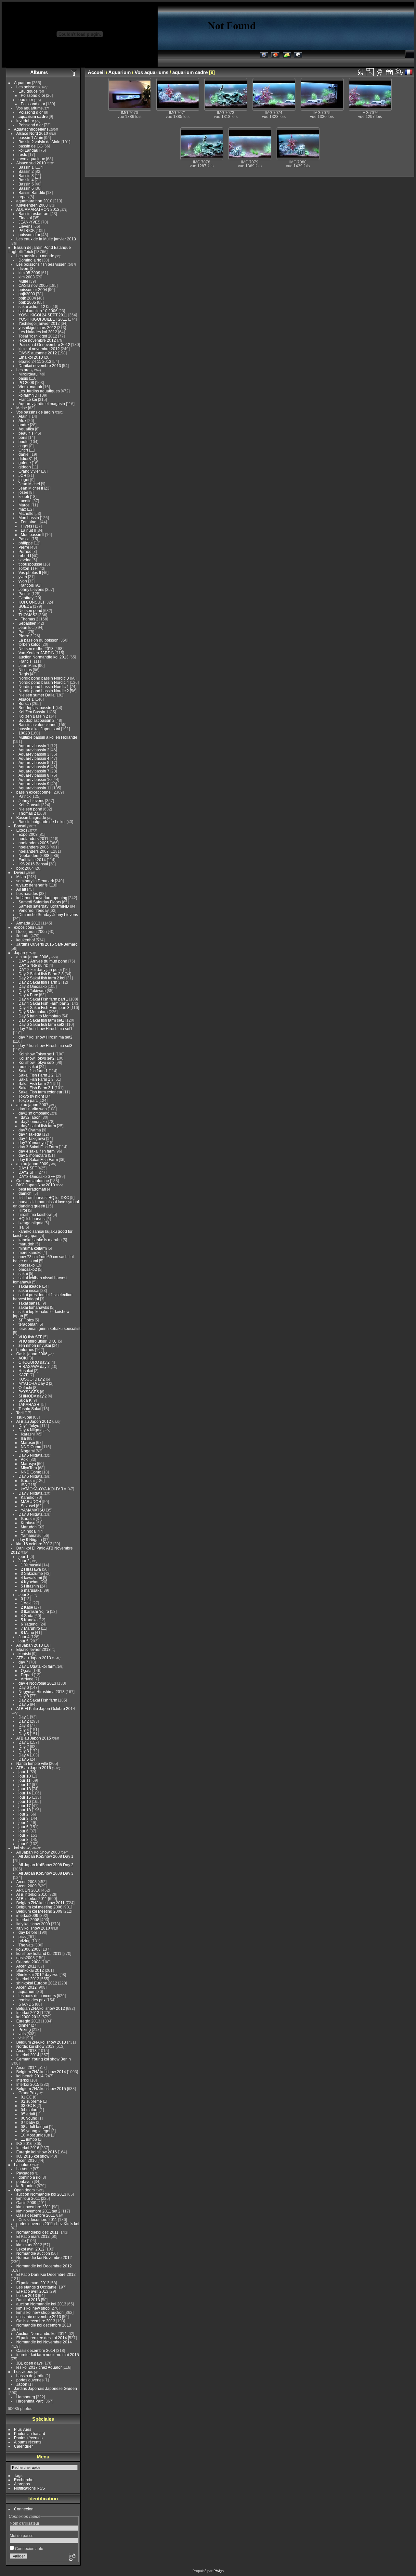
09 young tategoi (36, 2131)
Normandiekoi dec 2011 (37, 2232)
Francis (25, 661)
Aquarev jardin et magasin (42, 404)
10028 (24, 733)
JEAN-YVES (29, 222)
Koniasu (28, 1523)
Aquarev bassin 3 (34, 754)
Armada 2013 (28, 923)
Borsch (25, 703)
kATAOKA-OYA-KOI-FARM (44, 1489)
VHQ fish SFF (30, 1337)
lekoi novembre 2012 (37, 340)
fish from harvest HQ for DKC (44, 1198)
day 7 (23, 1662)
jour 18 (25, 1810)
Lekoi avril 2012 (30, 2249)
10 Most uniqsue (35, 2135)
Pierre (24, 547)
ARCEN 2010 (28, 1890)
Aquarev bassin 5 (34, 763)
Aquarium (23, 83)
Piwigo (219, 2571)
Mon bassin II (32, 535)
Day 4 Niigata (31, 1430)
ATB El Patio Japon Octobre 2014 (46, 1709)
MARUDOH (31, 1502)
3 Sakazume (32, 1573)
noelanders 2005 (34, 843)
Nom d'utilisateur (25, 2523)
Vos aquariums (29, 108)
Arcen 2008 (26, 1882)
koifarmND (28, 395)
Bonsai (20, 826)
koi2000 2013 (28, 2017)
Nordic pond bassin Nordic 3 (44, 678)
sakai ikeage (30, 1286)
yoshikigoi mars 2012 (37, 328)
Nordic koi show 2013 (35, 2046)
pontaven (25, 2181)
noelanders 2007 (34, 851)
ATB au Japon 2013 (34, 1658)
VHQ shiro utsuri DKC (38, 1341)
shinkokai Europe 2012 (37, 1983)
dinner (24, 2025)
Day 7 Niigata (31, 1493)
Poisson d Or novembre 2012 (44, 344)
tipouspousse (30, 564)
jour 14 (25, 1793)
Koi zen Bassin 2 (33, 716)
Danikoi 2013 (28, 2300)
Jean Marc (28, 665)
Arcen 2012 (26, 1987)
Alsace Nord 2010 (32, 133)
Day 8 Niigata (31, 1514)
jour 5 (24, 1641)
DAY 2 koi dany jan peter (40, 969)
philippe (26, 543)
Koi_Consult (29, 805)
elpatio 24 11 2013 (35, 361)
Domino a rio (30, 260)
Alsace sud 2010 (31, 163)
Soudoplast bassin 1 (37, 708)
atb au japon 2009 (32, 1164)
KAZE (24, 1375)
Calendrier (23, 2446)
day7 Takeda (30, 1134)
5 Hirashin (30, 1586)
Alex (22, 421)
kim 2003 (27, 277)
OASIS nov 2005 (33, 285)
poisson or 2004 (33, 290)
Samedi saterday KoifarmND (44, 906)
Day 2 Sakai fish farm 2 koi (42, 978)
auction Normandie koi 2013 (44, 657)
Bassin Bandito (32, 192)
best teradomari (32, 1189)
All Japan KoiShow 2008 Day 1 (46, 1856)
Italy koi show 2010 (33, 1928)
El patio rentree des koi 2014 (42, 2338)
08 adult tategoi (34, 2127)
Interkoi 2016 (28, 2148)
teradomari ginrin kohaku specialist (49, 1328)
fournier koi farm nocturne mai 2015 (48, 2355)
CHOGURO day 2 (34, 1362)
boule (24, 442)
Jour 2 (24, 1561)
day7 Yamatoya (32, 1143)
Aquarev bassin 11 (35, 788)
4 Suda (27, 1616)
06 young (29, 2118)
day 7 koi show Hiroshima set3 (45, 1046)
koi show (22, 1848)
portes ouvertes (30, 2380)
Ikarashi (28, 1434)
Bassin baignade (31, 817)
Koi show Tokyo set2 (37, 1058)
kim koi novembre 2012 (39, 349)
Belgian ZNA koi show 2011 (40, 1903)
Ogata (26, 1671)
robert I (25, 556)
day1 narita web (33, 1109)
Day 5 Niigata (31, 1455)
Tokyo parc (28, 1100)
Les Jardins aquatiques (39, 391)
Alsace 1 (26, 699)
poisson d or (29, 235)
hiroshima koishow (35, 1214)
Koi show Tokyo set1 (37, 1054)
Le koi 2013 (27, 2295)
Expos (22, 830)
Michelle (26, 513)
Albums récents (28, 2442)
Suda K (25, 1400)
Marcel (25, 505)
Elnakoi (25, 218)
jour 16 (25, 1801)
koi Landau (28, 150)
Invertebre (25, 121)
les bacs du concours (37, 1996)
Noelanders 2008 (34, 855)
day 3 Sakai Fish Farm (38, 1147)
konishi (25, 1654)
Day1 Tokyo (29, 1426)
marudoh (26, 1244)
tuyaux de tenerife (32, 885)
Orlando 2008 (28, 1962)
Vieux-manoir (30, 387)
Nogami (28, 1451)
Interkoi (23, 2080)
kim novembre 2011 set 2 (38, 2211)
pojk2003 (27, 294)
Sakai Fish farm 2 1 (35, 1084)
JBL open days (29, 2363)
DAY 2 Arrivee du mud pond (43, 961)
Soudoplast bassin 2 (37, 720)
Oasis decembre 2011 (36, 2215)
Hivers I (27, 526)
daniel (24, 454)
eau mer (26, 100)
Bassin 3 (26, 176)
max (22, 509)
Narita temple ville (32, 1763)
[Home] (275, 56)
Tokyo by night (31, 1096)
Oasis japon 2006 (32, 1354)
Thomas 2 (30, 619)
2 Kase (27, 1607)
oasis (23, 378)
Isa (21, 1227)
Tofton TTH (28, 568)
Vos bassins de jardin (35, 412)
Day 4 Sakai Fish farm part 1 (43, 999)
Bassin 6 (26, 188)
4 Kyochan (30, 1582)
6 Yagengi (30, 1624)
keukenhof (26, 940)
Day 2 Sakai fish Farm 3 (39, 982)
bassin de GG (31, 146)
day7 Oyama (30, 1130)
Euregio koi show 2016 (37, 2152)
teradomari (28, 1324)
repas (24, 197)
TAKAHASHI (29, 1404)
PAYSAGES (29, 1392)
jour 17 (25, 1806)
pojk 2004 (27, 298)
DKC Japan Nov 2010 (36, 1185)
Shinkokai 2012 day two (37, 1975)
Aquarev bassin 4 (34, 758)
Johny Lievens (31, 589)
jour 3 (24, 1818)
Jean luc (26, 627)
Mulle (23, 281)
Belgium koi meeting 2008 (39, 1907)
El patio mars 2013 (33, 2283)
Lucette (25, 501)
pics (22, 1937)
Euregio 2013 (28, 2021)
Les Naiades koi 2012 (38, 332)
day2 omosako (34, 1122)
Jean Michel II (31, 488)
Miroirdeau (28, 374)
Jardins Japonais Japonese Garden (45, 2388)
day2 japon (31, 1117)
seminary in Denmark (35, 881)
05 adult (28, 2114)
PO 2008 (26, 383)
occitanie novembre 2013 (39, 2317)
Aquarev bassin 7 (34, 771)
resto (23, 154)
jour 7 (24, 1835)
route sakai (28, 1067)
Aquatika (26, 429)
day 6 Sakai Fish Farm (38, 1160)
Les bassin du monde (35, 256)
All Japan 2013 (30, 1645)
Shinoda (28, 1531)
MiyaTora (29, 1468)
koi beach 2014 (30, 2076)
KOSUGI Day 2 (32, 1379)
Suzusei (28, 1506)
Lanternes (25, 1350)
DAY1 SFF (28, 1168)
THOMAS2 (28, 615)
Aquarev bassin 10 (35, 779)
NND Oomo (31, 1447)
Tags (18, 2475)
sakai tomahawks (34, 1307)
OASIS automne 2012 (38, 353)
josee (23, 492)
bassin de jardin (30, 2376)
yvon (23, 581)
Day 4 (24, 1730)
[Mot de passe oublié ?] (72, 2557)
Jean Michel (29, 484)
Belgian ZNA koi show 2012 (41, 2008)
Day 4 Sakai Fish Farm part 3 (44, 1007)
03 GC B (28, 2105)
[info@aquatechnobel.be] (287, 56)
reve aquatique (32, 159)
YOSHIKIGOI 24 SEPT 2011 (43, 315)
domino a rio (30, 2177)
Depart (27, 1675)
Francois (26, 585)
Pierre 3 (26, 636)
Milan (21, 877)
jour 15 (25, 1797)
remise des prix (32, 2000)
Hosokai (26, 1371)
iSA (24, 1485)
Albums (39, 72)
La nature (22, 2165)
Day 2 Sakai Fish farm (38, 1700)
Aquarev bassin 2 (34, 750)
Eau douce (28, 91)
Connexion (24, 2509)
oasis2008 (26, 1958)
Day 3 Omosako (33, 986)
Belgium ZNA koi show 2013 (41, 2042)
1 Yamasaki (31, 1565)
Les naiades (27, 893)
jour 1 (24, 1556)
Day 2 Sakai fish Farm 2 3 (41, 974)
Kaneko (28, 1497)
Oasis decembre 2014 (36, 2350)
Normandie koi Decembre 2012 (44, 2266)
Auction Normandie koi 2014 (41, 2334)
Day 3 (24, 1725)
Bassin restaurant (34, 214)
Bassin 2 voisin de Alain (39, 142)
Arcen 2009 (26, 1886)
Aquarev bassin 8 (34, 775)
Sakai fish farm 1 (33, 1071)
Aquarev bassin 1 (34, 746)
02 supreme (31, 2101)
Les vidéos (24, 2372)
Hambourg (26, 2397)
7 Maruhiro (30, 1628)
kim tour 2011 (28, 2198)
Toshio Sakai (30, 1409)
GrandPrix (27, 2093)
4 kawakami (31, 1578)
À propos (22, 2484)
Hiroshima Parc (30, 2401)
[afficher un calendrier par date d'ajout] (389, 72)
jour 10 (25, 1776)
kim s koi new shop (33, 2308)
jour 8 (24, 1839)
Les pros (24, 370)
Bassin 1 (26, 167)
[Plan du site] (298, 56)
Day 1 (24, 1717)
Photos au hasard (30, 2434)
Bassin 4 (26, 180)
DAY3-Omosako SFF (37, 1176)
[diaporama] (380, 72)
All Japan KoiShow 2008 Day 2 (46, 1865)
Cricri (23, 450)
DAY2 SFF (28, 1172)
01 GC (26, 2097)
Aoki (25, 1459)
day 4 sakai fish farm (37, 1151)
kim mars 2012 (29, 2245)
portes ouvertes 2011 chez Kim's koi (48, 2224)
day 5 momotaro (33, 1155)
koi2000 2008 (28, 1949)
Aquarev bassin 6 (34, 767)
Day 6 (24, 1687)
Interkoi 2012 (28, 1979)
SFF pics (26, 1320)
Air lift (21, 889)
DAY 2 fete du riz (33, 965)
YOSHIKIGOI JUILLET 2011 (43, 319)
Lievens (26, 226)
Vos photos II (30, 573)
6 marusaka (31, 1590)
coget (23, 446)
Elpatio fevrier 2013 (33, 1649)
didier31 (26, 459)
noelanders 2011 (33, 839)
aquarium (27, 1991)
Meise (22, 408)
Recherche (24, 2480)
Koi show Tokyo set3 (37, 1062)
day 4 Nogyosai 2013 (37, 1683)
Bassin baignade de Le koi (42, 822)
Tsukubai (24, 1417)
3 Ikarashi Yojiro (35, 1611)
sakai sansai (30, 1303)
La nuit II (28, 530)
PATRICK (27, 230)
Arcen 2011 (26, 1966)
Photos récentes (28, 2438)
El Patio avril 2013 (32, 2291)
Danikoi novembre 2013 (40, 366)
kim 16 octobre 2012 (34, 1544)
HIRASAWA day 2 (34, 1366)
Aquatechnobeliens (31, 129)
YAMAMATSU (33, 1510)
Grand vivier (29, 471)
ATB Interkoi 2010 (32, 1894)
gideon (25, 467)
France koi (28, 399)
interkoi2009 (27, 1915)
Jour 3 (24, 1594)
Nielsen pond (30, 611)
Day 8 (24, 1696)
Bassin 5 (26, 184)
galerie (25, 463)
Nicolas (25, 670)
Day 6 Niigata (31, 1476)
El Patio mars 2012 (33, 2236)
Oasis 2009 (26, 2203)
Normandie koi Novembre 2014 (44, 2342)
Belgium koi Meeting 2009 (39, 1911)
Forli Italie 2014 (32, 860)
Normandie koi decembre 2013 (44, 2325)
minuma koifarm (33, 1248)
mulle (21, 2241)
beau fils (26, 433)
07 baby (28, 2122)
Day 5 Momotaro (33, 1012)
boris (23, 437)
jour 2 (24, 1814)
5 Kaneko (29, 1620)
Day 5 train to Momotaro (40, 1016)
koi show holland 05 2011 (39, 1953)
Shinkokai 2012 (30, 1970)
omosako (27, 1265)
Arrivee (27, 1679)
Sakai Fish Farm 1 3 (36, 1079)
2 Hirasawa (31, 1569)
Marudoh (29, 1527)
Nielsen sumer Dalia (37, 695)
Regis (24, 674)
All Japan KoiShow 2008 (38, 1852)
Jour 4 (24, 1637)
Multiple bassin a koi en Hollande (48, 737)
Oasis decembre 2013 (36, 2321)
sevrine (25, 560)
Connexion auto (29, 2549)
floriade (23, 936)
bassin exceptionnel (34, 792)
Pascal (25, 539)
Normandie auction (33, 2253)
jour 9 (24, 1844)
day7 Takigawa (32, 1138)
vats (22, 2034)
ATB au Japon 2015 (34, 1738)
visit (22, 2038)
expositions (24, 927)
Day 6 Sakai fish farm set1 (41, 1020)
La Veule (24, 2169)
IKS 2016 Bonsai (33, 864)
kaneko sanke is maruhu (40, 1240)
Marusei (28, 1442)
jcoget (24, 480)
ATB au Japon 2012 (34, 1421)
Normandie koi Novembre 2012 (44, 2257)
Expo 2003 (28, 834)
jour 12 (25, 1785)
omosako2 (28, 1269)
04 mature (30, 2110)
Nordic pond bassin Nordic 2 (44, 691)
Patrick (25, 594)
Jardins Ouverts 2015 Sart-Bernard (47, 944)
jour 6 (24, 1831)
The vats (26, 1945)
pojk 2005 (27, 302)
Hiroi (23, 1210)
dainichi (26, 1193)
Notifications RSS (29, 2488)
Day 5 (24, 1704)
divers (24, 268)
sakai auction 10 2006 (38, 311)
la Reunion (26, 2186)
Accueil (96, 72)
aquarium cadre (33, 116)
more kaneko (30, 1252)
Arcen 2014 (26, 2067)
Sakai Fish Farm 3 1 (36, 1088)
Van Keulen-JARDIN (37, 653)
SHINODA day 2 (33, 1396)
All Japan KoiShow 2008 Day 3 (46, 1873)
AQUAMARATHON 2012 (38, 209)
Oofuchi (25, 1388)
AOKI (23, 1358)
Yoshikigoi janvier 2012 (39, 323)
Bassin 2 (26, 171)
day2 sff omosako (34, 1113)
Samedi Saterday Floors (40, 902)
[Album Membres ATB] (264, 56)
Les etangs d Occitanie (36, 2287)
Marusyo (28, 1464)
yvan (23, 577)
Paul (23, 632)
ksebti (24, 497)
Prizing (25, 2029)
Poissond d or (33, 95)
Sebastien (27, 623)
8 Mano (27, 1632)
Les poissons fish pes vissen (41, 264)
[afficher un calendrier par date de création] (399, 72)
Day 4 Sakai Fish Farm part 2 (44, 1003)
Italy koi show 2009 (33, 1924)
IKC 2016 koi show (33, 2156)
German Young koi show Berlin (44, 2059)
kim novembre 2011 (34, 2207)
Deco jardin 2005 (32, 931)
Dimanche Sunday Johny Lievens (48, 915)
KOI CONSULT (32, 602)
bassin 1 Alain (31, 138)
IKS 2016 (24, 2143)
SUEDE (25, 606)
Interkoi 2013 (28, 2013)
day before (28, 1932)
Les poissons (28, 87)
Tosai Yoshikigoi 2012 (38, 336)
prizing (25, 1941)
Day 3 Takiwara (32, 991)
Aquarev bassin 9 (34, 784)
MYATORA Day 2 (33, 1383)
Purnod (25, 551)
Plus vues (23, 2429)
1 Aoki (26, 1603)
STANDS (26, 2004)
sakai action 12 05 (35, 306)
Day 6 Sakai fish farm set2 (41, 1024)
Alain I (24, 416)
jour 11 (25, 1780)
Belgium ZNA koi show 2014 (41, 2072)
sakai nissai (29, 1290)
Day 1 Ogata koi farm (37, 1666)
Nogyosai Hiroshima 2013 (42, 1692)
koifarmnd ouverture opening (42, 898)
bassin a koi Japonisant (39, 729)
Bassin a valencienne (38, 725)
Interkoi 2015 (28, 2084)
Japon (22, 2384)
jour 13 (25, 1789)
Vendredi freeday (34, 910)
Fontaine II (30, 522)
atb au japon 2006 (32, 957)
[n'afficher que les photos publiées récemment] (74, 72)
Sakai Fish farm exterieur (40, 1092)
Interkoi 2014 (28, 2055)
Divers (20, 872)
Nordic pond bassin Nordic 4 (44, 682)
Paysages (25, 2173)
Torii (20, 1413)
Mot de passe (22, 2536)
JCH (22, 475)
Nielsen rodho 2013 (36, 649)
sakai (23, 1274)
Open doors (24, 2190)
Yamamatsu (31, 1535)
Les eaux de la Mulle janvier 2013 (46, 239)
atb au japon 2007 (32, 1105)
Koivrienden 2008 (32, 205)
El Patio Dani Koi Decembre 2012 (46, 2274)
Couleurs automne (33, 1181)
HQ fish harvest (32, 1219)
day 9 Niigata (30, 1540)
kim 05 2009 (29, 273)
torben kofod (30, 644)
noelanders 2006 (34, 847)
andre (24, 425)
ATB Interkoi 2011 (32, 1899)
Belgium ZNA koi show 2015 (41, 2089)
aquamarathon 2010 (34, 201)
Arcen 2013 (26, 2051)
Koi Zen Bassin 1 (33, 712)
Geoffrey (26, 598)
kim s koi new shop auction (40, 2312)
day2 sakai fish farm (38, 1126)
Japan (19, 953)
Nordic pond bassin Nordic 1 (44, 687)
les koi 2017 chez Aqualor (39, 2367)
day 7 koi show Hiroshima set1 (45, 1029)
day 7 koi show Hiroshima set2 (45, 1037)
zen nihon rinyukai (35, 1345)
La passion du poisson (39, 640)
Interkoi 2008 (28, 1920)
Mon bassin (29, 518)
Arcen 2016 (26, 2160)
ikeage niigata (31, 1223)
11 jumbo (29, 2139)
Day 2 (24, 1721)
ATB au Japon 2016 (34, 1768)
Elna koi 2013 (31, 357)
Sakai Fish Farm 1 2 (36, 1075)
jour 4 (24, 1823)
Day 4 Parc (28, 995)
